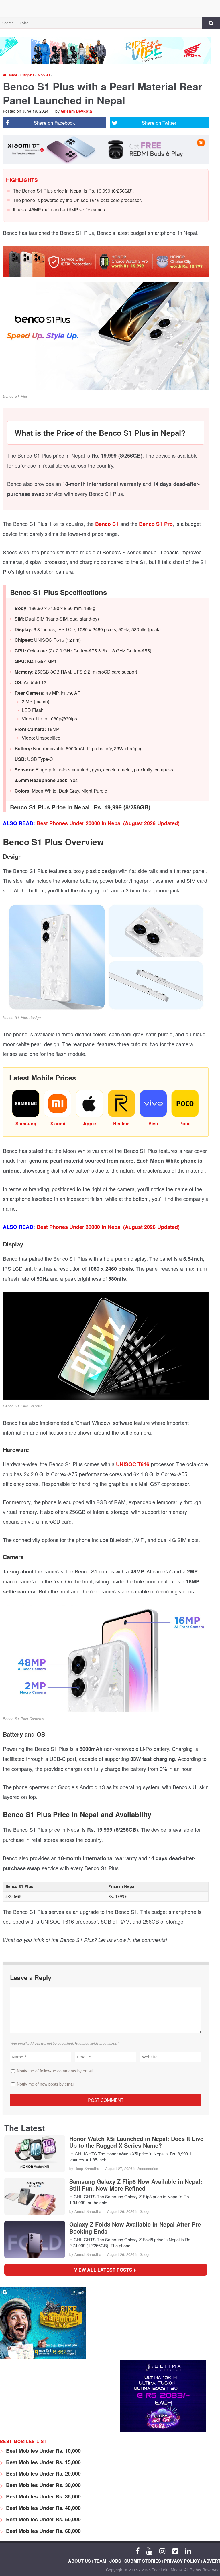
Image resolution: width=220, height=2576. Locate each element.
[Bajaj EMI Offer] (43, 2357)
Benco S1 (106, 524)
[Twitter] (175, 2551)
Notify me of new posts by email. (46, 2084)
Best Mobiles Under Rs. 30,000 (43, 2485)
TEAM (100, 2561)
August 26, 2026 (121, 2211)
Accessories (148, 2168)
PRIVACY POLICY (182, 2561)
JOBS (115, 2561)
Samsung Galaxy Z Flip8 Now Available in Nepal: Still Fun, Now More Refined (136, 2185)
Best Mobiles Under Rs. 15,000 (43, 2462)
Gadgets (147, 2211)
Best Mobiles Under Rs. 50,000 (43, 2519)
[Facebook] (137, 2551)
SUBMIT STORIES (143, 2561)
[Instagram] (162, 2551)
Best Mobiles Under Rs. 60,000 (43, 2531)
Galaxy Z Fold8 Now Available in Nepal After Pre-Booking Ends (136, 2228)
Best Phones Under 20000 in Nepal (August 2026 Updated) (108, 823)
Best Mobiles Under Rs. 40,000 (43, 2508)
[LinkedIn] (188, 2551)
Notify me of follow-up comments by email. (55, 2071)
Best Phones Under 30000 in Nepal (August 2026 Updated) (108, 1227)
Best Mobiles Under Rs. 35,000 (43, 2496)
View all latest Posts (105, 2270)
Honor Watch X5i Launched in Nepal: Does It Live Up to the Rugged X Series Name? (136, 2142)
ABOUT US (79, 2561)
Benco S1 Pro (156, 524)
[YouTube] (149, 2551)
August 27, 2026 (119, 2168)
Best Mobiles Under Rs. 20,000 (43, 2474)
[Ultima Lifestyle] (163, 2430)
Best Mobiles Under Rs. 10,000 (43, 2451)
